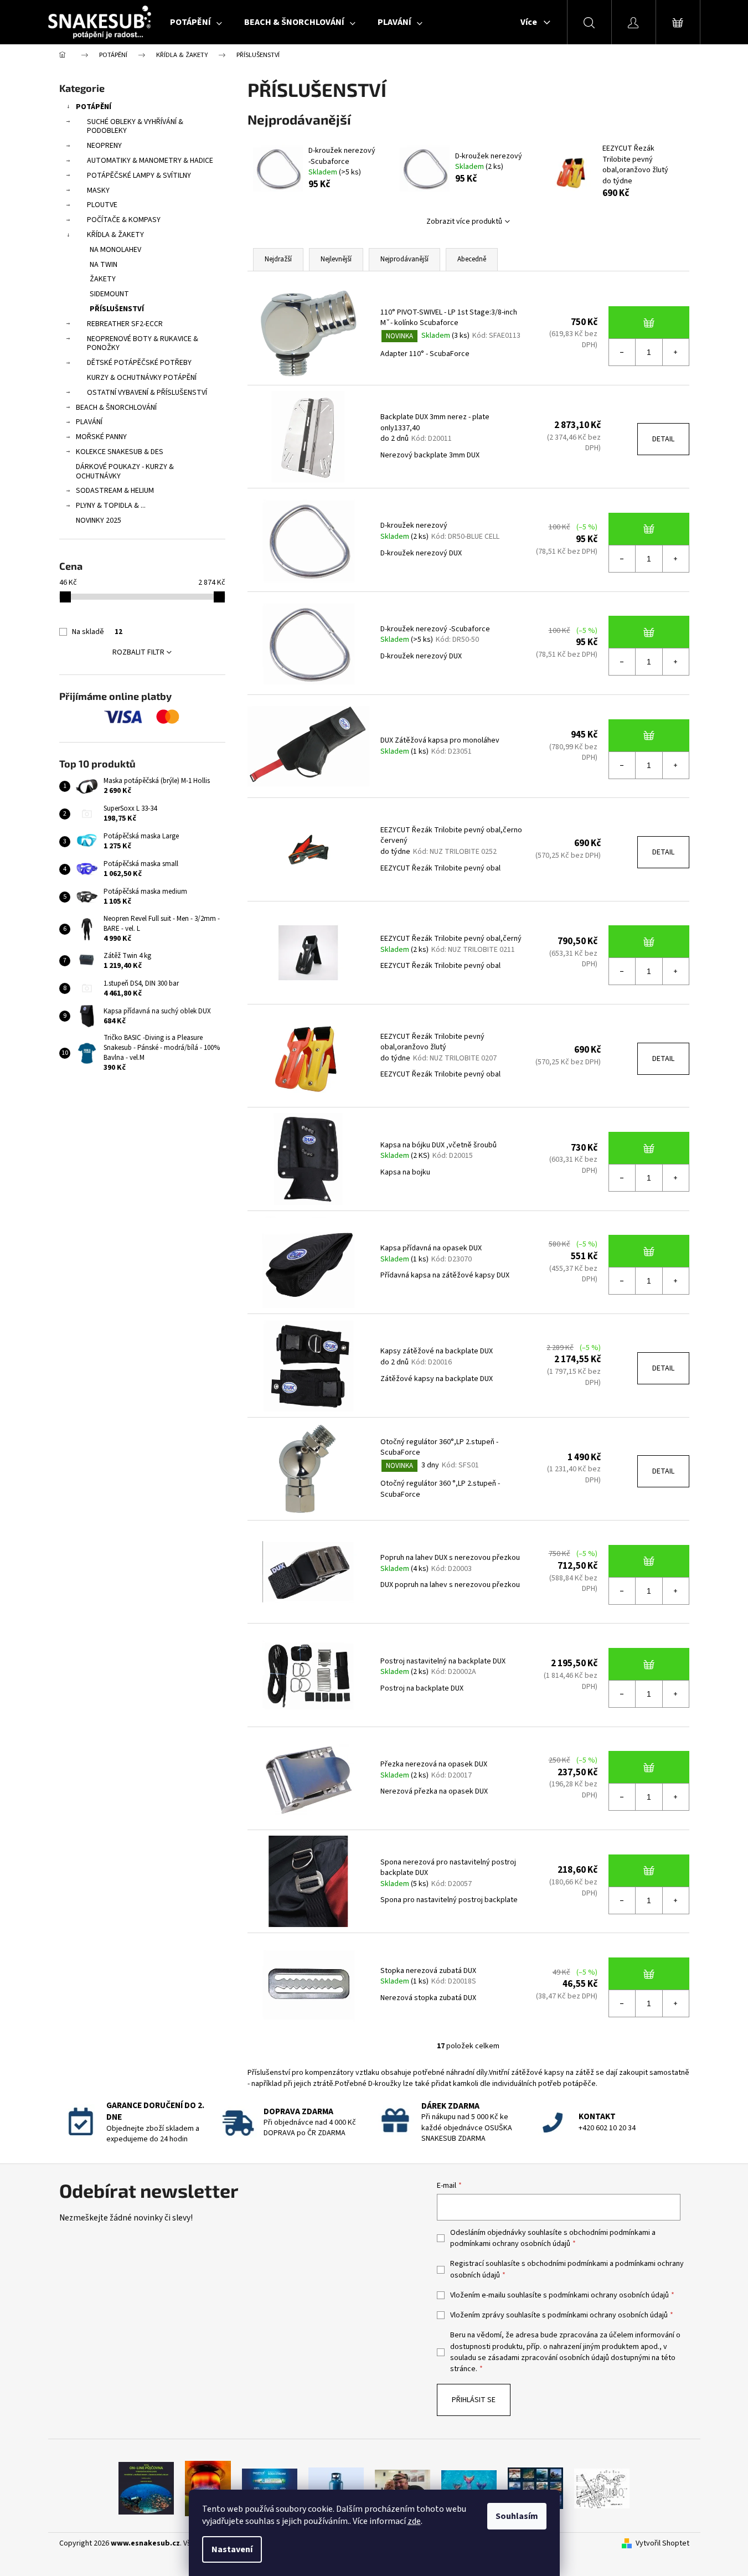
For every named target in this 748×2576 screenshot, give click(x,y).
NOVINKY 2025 (99, 521)
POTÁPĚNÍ (94, 107)
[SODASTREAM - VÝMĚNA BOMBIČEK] (270, 2488)
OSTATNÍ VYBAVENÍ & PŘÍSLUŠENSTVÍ (147, 393)
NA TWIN (104, 265)
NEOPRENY (104, 146)
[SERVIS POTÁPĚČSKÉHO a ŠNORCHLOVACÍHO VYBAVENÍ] (602, 2488)
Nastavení (232, 2549)
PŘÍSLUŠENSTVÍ (117, 309)
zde (414, 2521)
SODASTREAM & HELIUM (115, 491)
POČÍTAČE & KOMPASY (124, 220)
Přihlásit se (474, 2400)
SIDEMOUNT (109, 294)
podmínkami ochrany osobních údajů (510, 2244)
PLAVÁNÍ (89, 422)
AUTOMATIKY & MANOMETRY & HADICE (150, 161)
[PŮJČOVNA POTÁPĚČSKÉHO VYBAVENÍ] (146, 2488)
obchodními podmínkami (610, 2233)
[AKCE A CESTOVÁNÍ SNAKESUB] (535, 2488)
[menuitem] (196, 22)
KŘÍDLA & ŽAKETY (115, 235)
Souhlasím (517, 2516)
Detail (663, 439)
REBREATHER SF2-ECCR (125, 324)
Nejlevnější (336, 259)
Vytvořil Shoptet (662, 2544)
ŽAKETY (103, 279)
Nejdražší (278, 259)
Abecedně (472, 259)
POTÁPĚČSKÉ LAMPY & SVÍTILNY (139, 176)
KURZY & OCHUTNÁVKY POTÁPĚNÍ (142, 378)
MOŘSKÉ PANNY (101, 437)
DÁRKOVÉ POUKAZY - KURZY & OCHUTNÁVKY (125, 472)
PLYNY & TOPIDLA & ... (111, 506)
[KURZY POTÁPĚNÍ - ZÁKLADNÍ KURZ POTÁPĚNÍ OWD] (403, 2488)
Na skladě (97, 632)
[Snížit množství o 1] (622, 352)
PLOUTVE (102, 205)
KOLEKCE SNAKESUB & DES (120, 452)
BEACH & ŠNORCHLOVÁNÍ (116, 408)
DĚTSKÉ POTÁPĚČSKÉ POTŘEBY (139, 363)
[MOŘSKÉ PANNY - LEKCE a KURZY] (469, 2488)
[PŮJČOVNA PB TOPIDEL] (208, 2488)
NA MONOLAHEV (115, 250)
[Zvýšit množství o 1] (675, 352)
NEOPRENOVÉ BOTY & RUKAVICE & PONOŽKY (143, 344)
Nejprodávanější (404, 259)
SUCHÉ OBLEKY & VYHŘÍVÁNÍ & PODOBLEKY (135, 127)
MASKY (98, 190)
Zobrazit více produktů (464, 221)
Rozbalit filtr (138, 652)
